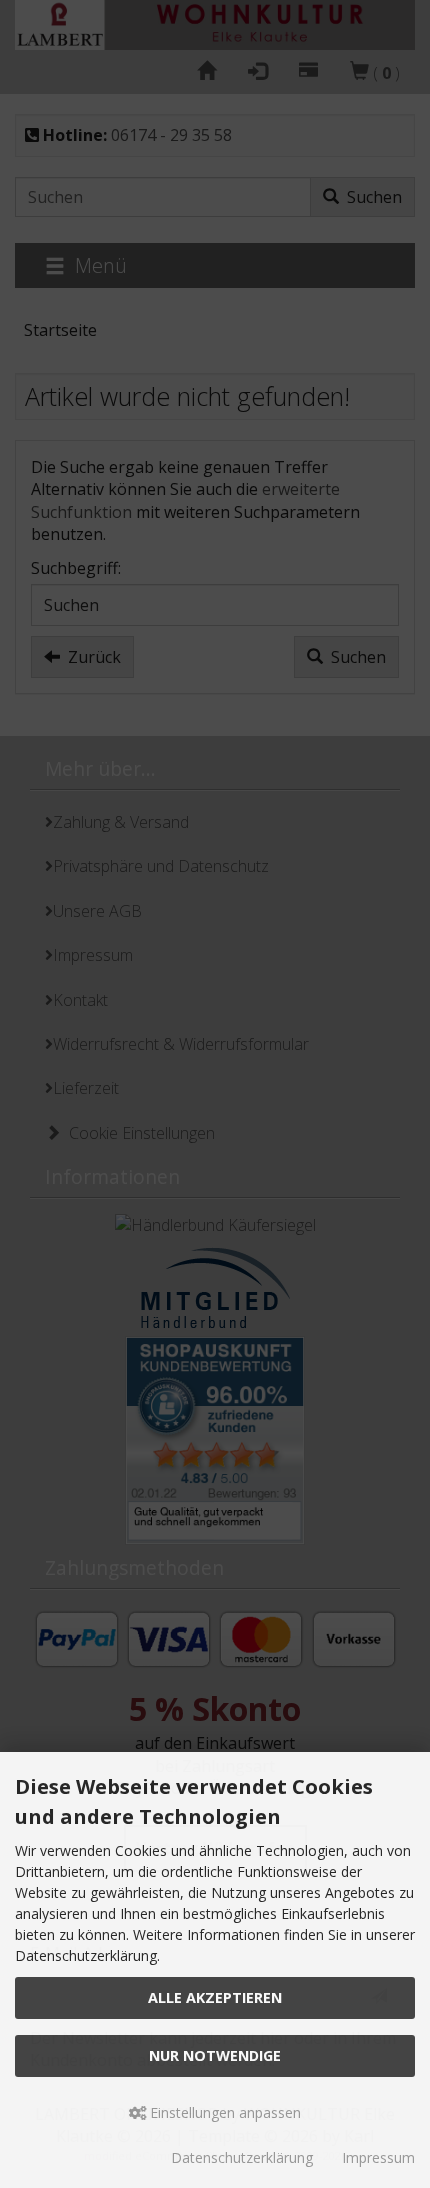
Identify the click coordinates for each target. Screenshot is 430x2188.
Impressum (378, 2157)
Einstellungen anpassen (223, 2112)
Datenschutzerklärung (242, 2157)
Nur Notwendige (215, 2055)
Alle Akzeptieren (215, 1997)
